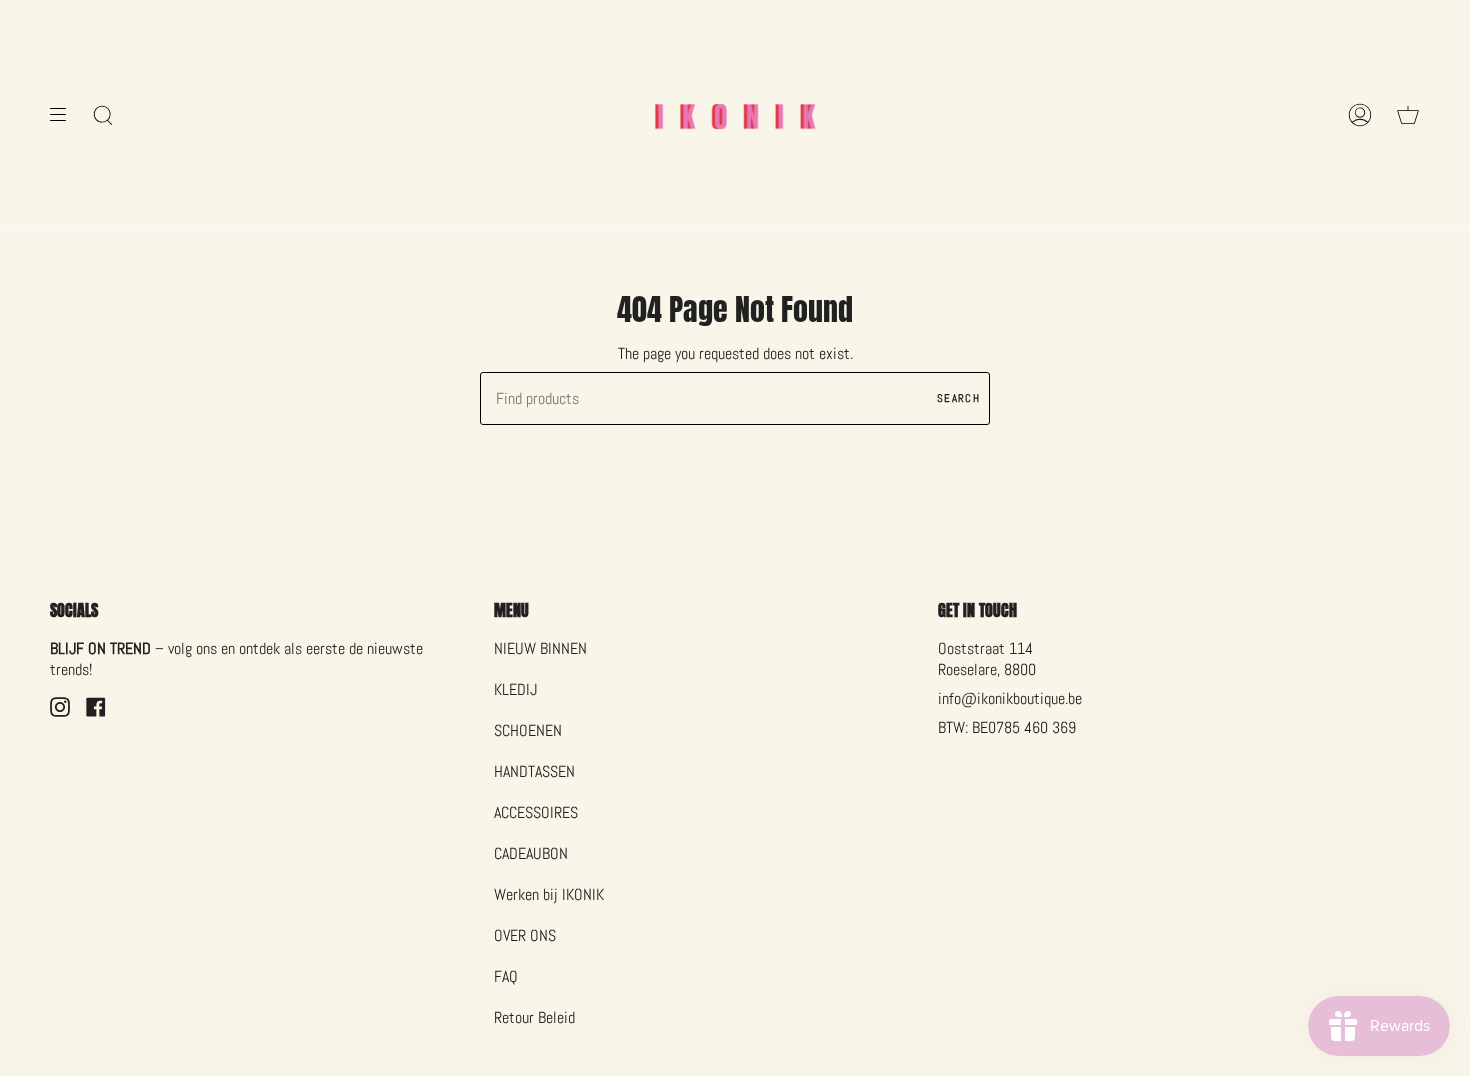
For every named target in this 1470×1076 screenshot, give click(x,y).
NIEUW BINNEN (540, 648)
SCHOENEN (528, 730)
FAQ (506, 976)
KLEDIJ (515, 689)
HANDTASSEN (534, 771)
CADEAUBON (531, 853)
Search (958, 398)
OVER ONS (525, 935)
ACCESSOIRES (536, 812)
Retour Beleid (534, 1017)
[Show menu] (65, 115)
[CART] (1408, 115)
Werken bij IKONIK (549, 894)
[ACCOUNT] (1360, 115)
